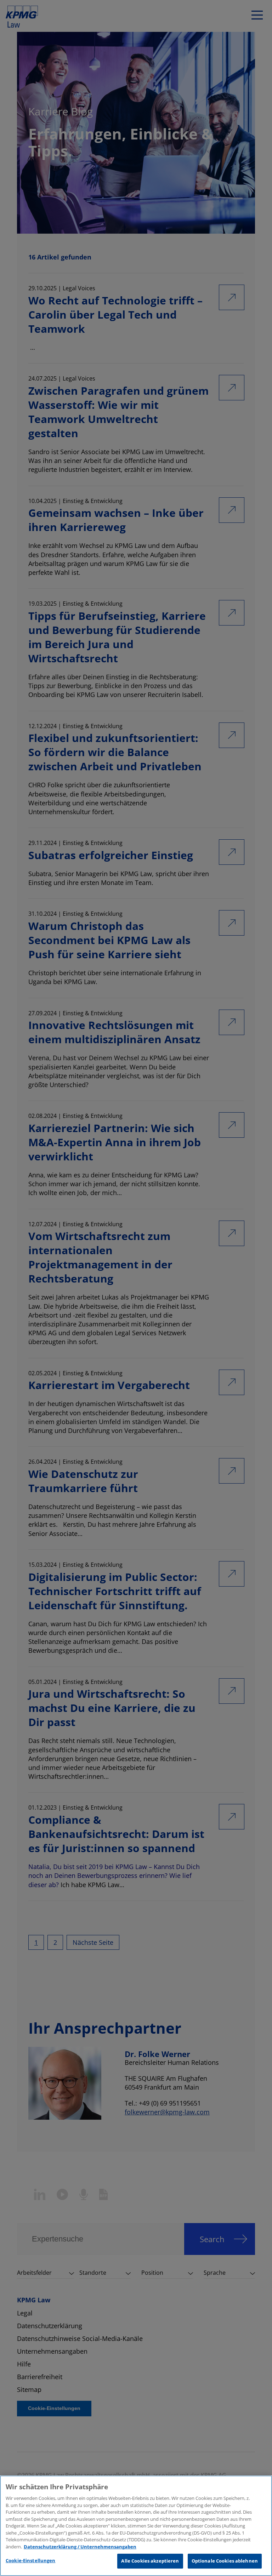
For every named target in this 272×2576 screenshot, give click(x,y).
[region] (136, 2526)
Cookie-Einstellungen (31, 2560)
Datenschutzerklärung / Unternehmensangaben (80, 2547)
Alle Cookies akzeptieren (150, 2561)
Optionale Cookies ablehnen (225, 2561)
